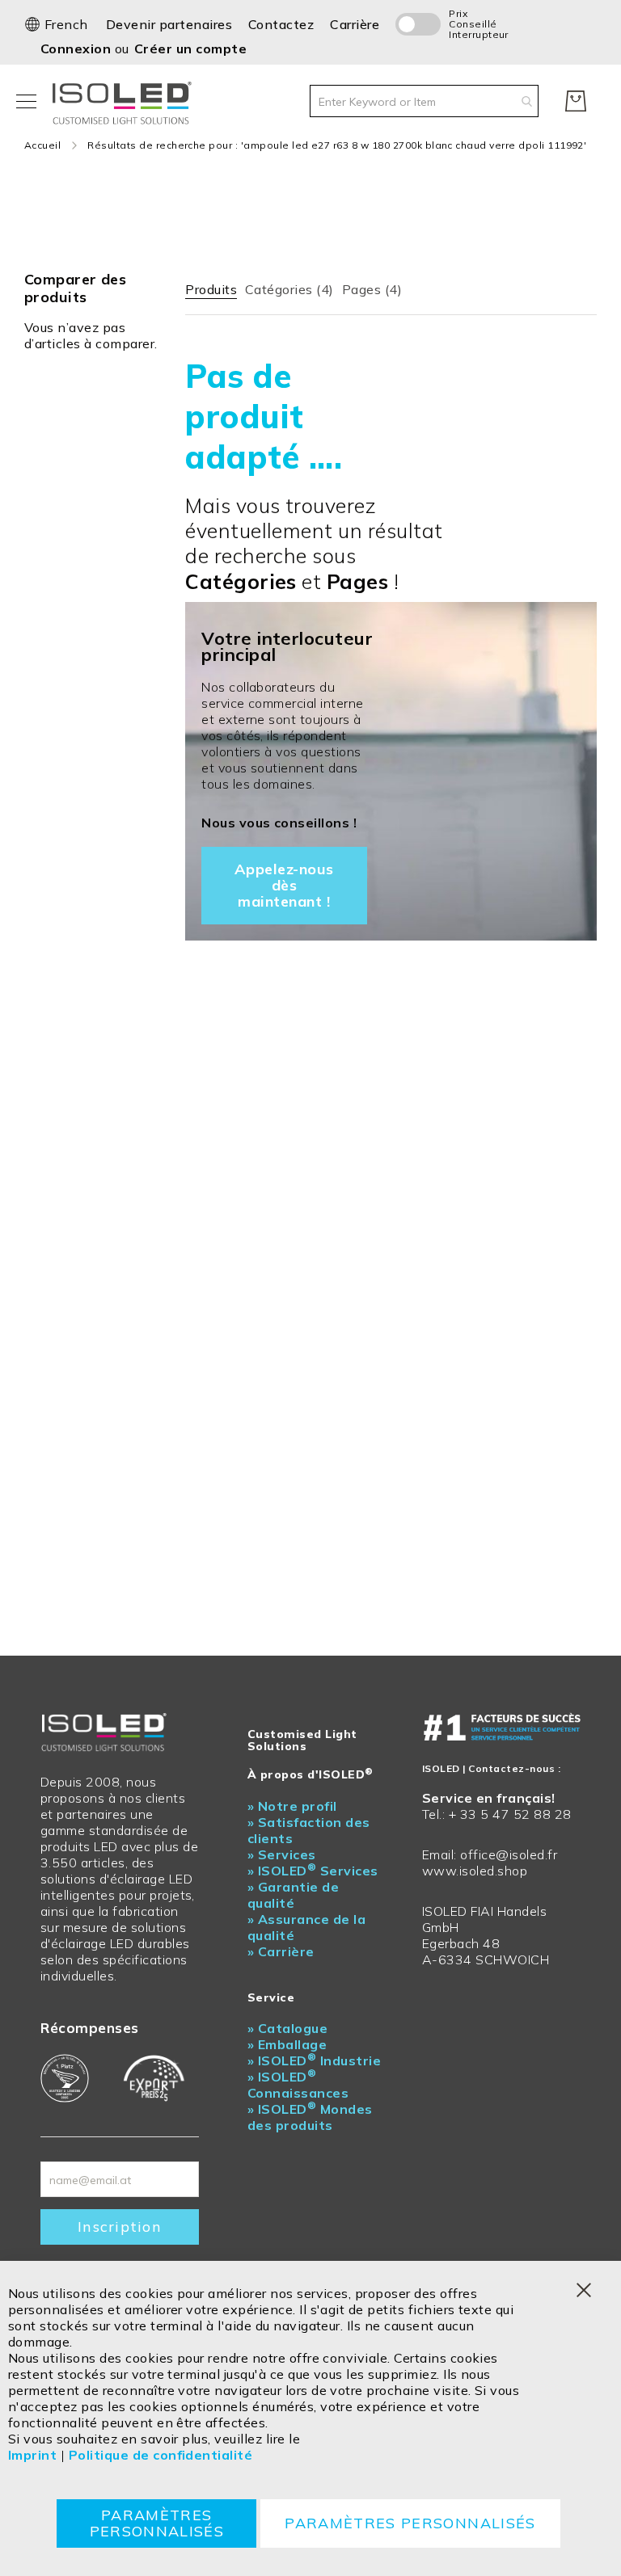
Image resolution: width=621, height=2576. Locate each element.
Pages (372, 289)
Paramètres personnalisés (157, 2523)
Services (282, 1854)
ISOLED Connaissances (298, 2085)
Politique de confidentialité (161, 2455)
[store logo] (125, 101)
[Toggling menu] (26, 101)
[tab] (211, 286)
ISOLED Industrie (314, 2060)
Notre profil (292, 1806)
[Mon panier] (576, 101)
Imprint (32, 2455)
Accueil (42, 145)
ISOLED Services (313, 1871)
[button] (56, 24)
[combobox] (424, 101)
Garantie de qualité (293, 1895)
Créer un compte (190, 48)
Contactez (281, 24)
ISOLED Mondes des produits (310, 2117)
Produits (211, 289)
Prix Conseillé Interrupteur (469, 24)
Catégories (289, 289)
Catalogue (287, 2028)
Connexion (78, 48)
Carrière (355, 24)
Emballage (287, 2044)
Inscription (120, 2227)
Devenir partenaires (169, 24)
